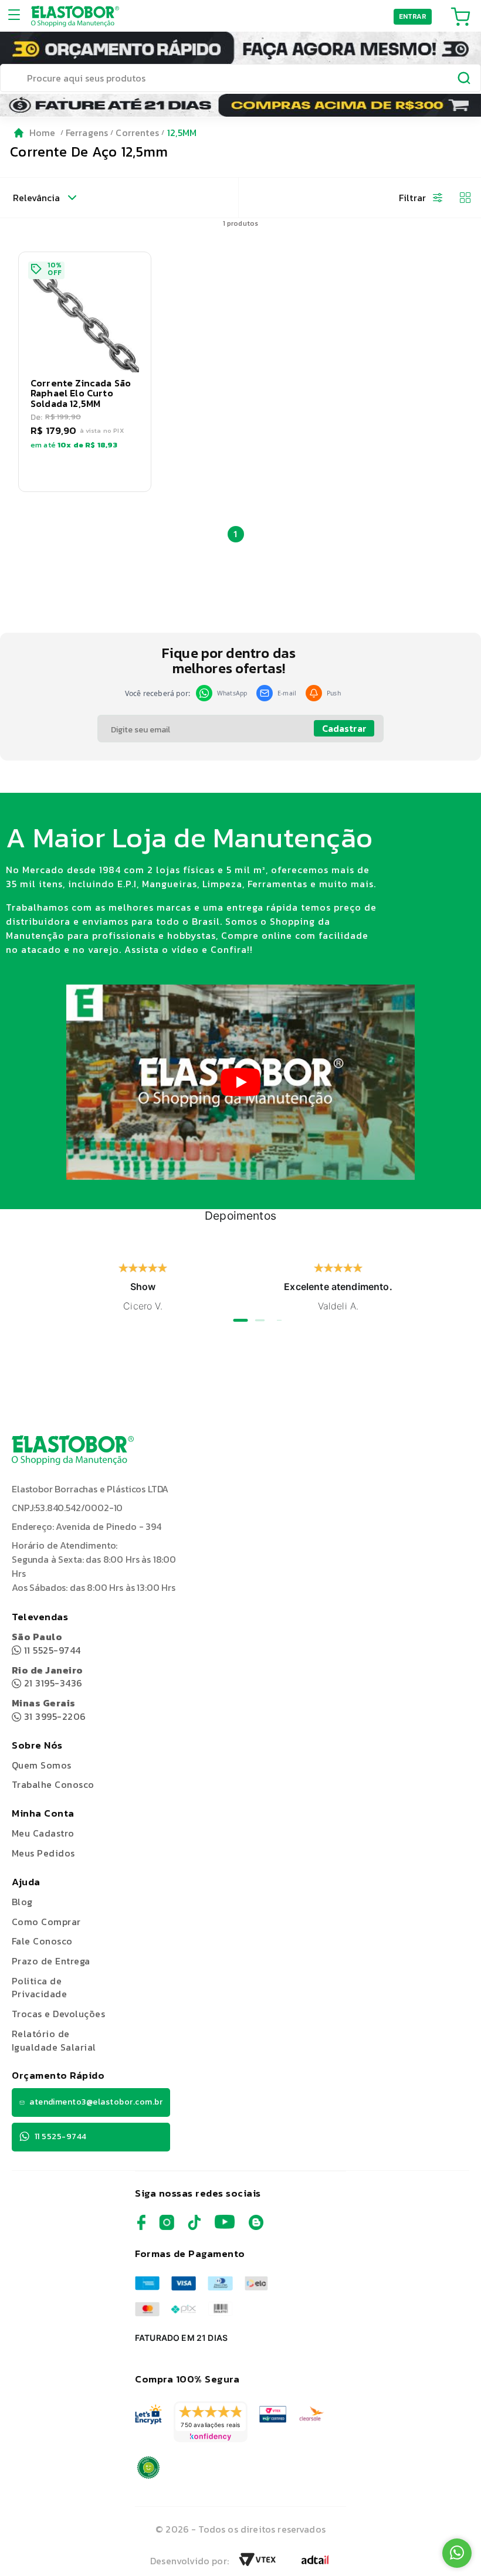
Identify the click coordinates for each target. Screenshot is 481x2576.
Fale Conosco (42, 1941)
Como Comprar (46, 1922)
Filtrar (412, 198)
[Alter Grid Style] (460, 198)
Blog (22, 1902)
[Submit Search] (465, 80)
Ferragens (87, 133)
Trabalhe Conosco (53, 1785)
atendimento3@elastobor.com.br (96, 2102)
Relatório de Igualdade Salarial (54, 2040)
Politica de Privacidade (39, 1988)
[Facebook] (141, 2227)
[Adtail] (315, 2563)
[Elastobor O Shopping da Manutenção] (75, 16)
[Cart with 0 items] (460, 16)
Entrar (413, 16)
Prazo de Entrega (51, 1961)
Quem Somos (42, 1765)
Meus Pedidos (43, 1853)
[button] (85, 372)
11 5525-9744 (46, 1643)
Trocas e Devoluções (58, 2014)
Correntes (137, 133)
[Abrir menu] (18, 16)
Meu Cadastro (43, 1833)
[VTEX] (258, 2563)
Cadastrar (344, 728)
